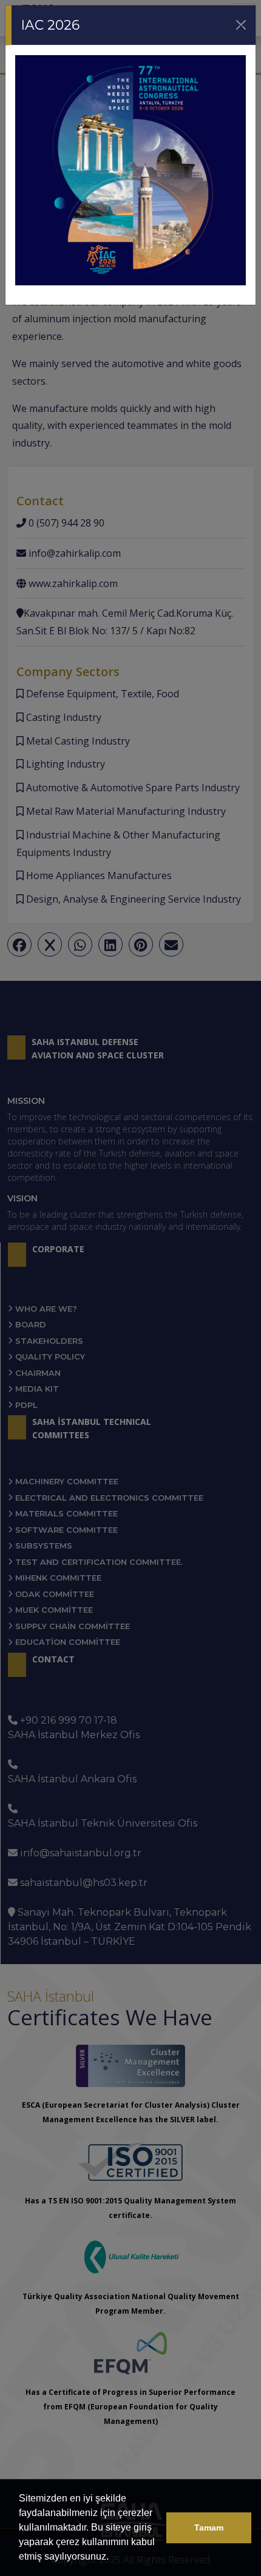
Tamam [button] (209, 2528)
